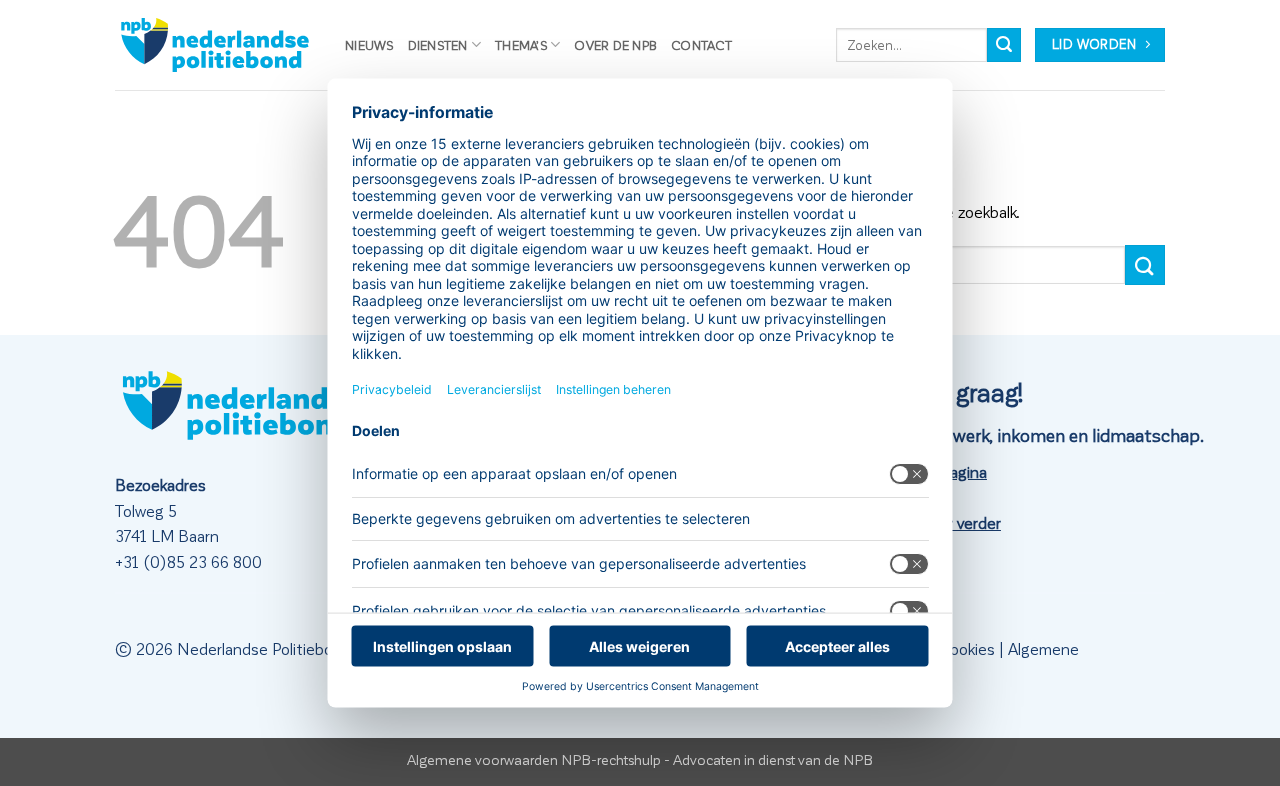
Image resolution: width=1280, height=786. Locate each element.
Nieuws (369, 44)
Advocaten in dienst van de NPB (773, 759)
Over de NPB (615, 44)
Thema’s (521, 44)
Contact (701, 44)
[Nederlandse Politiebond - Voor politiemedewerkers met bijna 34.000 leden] (215, 45)
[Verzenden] (1004, 45)
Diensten (438, 44)
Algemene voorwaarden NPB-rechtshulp (534, 759)
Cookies (967, 648)
